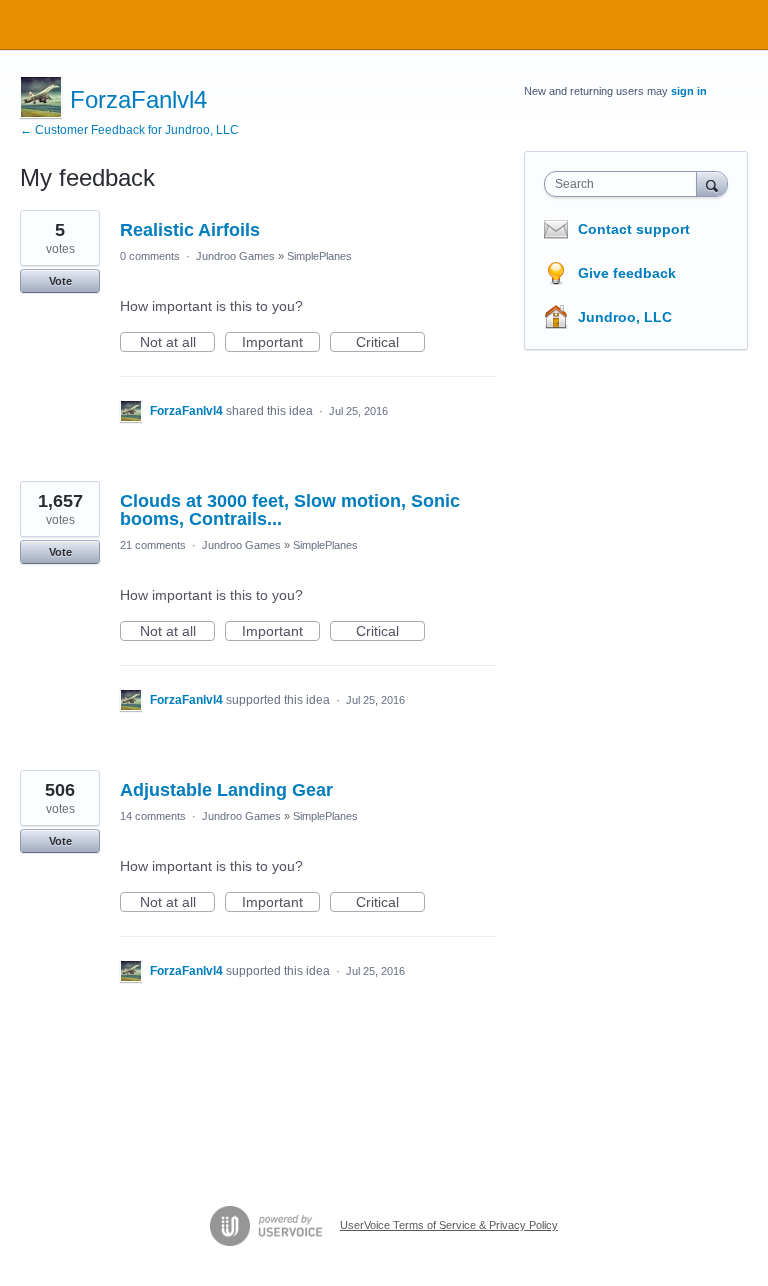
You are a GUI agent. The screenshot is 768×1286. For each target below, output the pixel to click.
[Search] (712, 183)
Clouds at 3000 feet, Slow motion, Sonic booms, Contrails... (290, 510)
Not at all (177, 343)
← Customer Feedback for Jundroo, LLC (129, 130)
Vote (60, 281)
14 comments (153, 816)
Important (281, 343)
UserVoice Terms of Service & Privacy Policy (449, 1225)
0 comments (150, 256)
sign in (689, 91)
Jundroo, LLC (625, 317)
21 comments (153, 545)
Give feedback (627, 273)
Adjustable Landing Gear (226, 790)
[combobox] (625, 184)
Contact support (634, 229)
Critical (390, 343)
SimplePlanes (319, 256)
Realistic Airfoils (190, 230)
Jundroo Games (235, 256)
